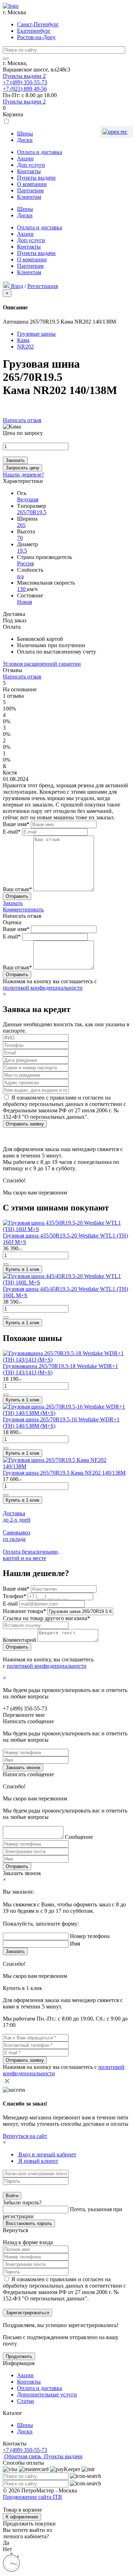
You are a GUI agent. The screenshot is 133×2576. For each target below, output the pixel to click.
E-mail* (12, 832)
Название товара (24, 1611)
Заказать (15, 460)
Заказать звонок (23, 1768)
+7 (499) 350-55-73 (25, 82)
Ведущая (28, 499)
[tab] (47, 2154)
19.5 (22, 551)
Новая (24, 602)
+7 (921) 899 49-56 (25, 89)
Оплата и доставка (40, 152)
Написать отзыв (22, 420)
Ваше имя (16, 1589)
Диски (25, 140)
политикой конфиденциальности (43, 988)
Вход (17, 286)
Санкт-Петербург (38, 24)
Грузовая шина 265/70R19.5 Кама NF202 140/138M (64, 1473)
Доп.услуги (31, 165)
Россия (25, 563)
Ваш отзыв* (17, 889)
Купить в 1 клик (23, 1269)
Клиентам (29, 197)
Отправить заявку (25, 1124)
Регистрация (43, 286)
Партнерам (30, 190)
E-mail (11, 1604)
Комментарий (20, 1640)
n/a (20, 576)
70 (20, 538)
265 (21, 525)
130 (22, 589)
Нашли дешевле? (23, 475)
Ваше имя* (16, 824)
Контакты (29, 171)
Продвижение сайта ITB (32, 2497)
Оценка (12, 922)
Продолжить (19, 2356)
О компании (32, 184)
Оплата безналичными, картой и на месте (31, 1555)
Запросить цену (23, 468)
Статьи (26, 2401)
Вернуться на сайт (25, 2136)
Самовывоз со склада (16, 1536)
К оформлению (22, 2517)
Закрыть (13, 903)
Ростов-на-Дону (36, 37)
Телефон (15, 1596)
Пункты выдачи (24, 76)
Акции (25, 158)
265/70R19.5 (32, 512)
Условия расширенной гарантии (42, 664)
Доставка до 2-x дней (17, 1516)
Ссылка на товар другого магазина (46, 1618)
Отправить (17, 1866)
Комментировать (23, 909)
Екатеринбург (34, 31)
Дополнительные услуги (47, 2394)
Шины (25, 134)
